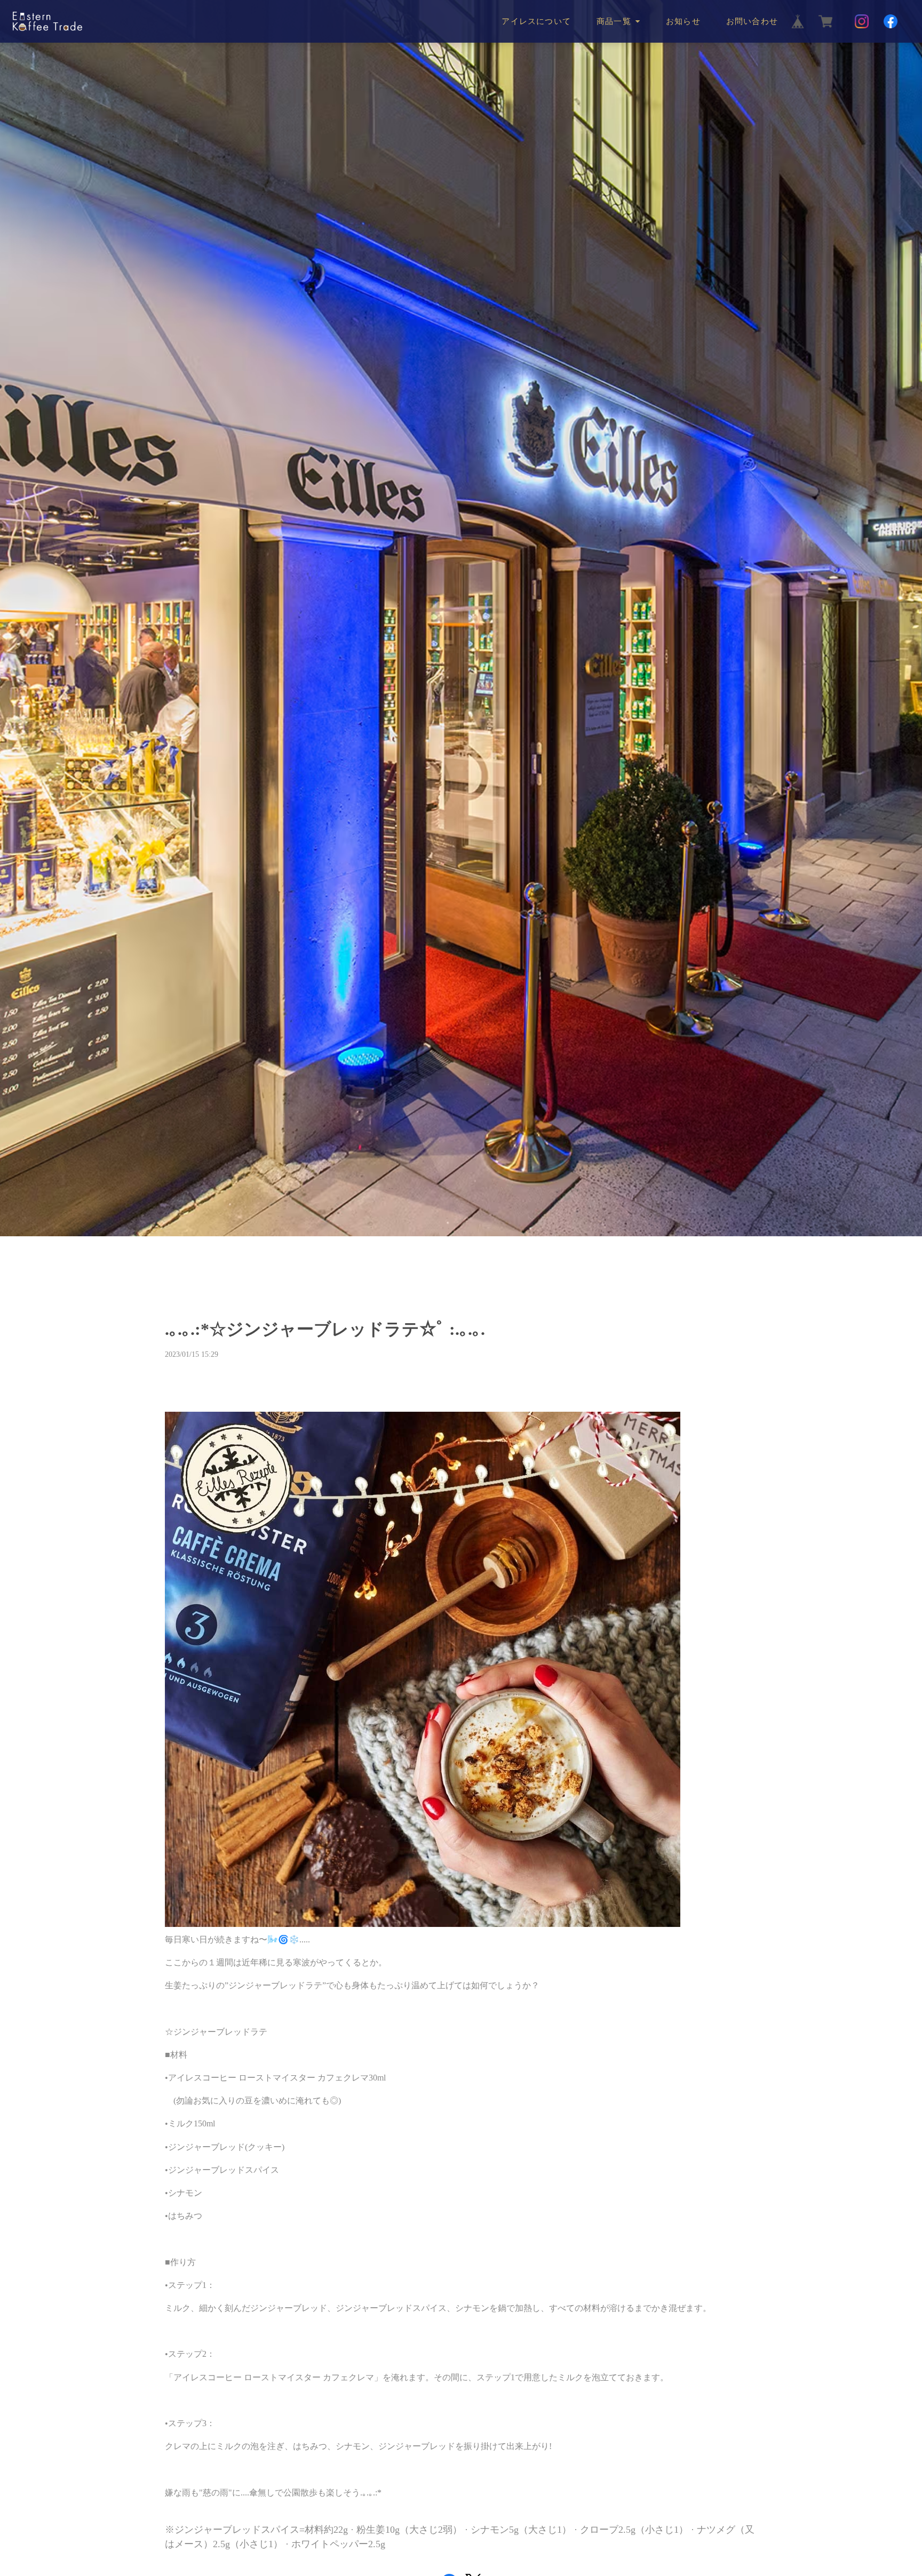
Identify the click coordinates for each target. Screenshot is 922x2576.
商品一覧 (614, 21)
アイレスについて (536, 21)
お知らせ (683, 21)
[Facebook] (891, 21)
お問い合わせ (752, 21)
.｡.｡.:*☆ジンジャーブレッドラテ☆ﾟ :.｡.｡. (325, 1329)
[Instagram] (862, 21)
